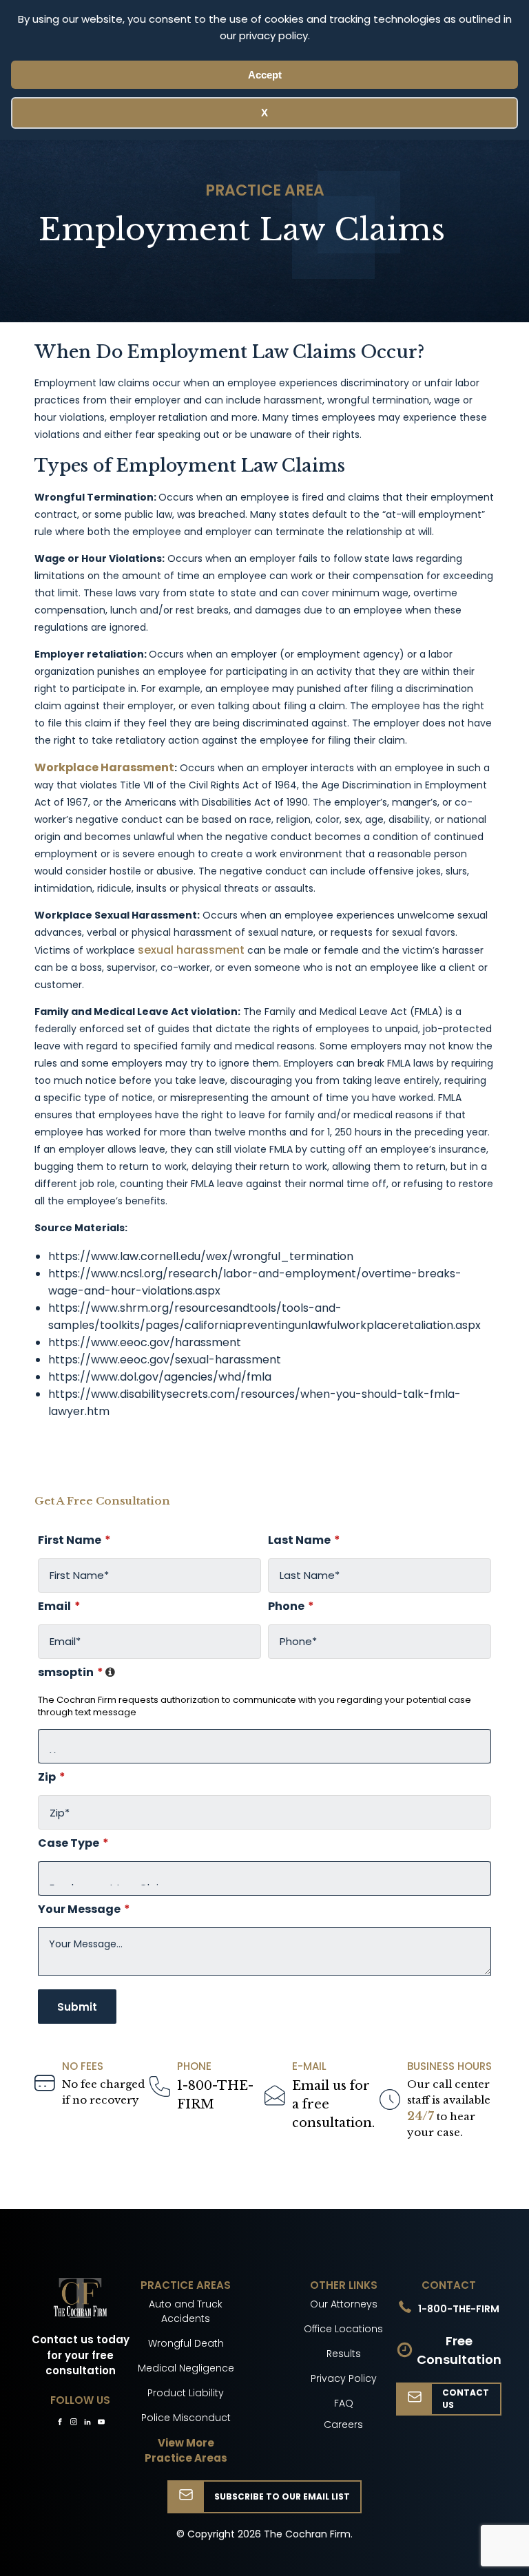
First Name (74, 1540)
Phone (291, 1606)
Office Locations (343, 2329)
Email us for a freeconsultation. (333, 2104)
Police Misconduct (186, 2418)
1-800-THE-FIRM (215, 2095)
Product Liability (186, 2393)
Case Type (73, 1843)
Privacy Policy (344, 2378)
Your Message (84, 1909)
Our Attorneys (344, 2304)
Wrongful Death (186, 2343)
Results (344, 2354)
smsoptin (264, 1673)
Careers (343, 2425)
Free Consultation (459, 2350)
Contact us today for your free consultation (81, 2355)
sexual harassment (191, 950)
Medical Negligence (186, 2368)
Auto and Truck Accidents (186, 2311)
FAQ (344, 2403)
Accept (265, 75)
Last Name (304, 1540)
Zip (52, 1777)
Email (59, 1606)
